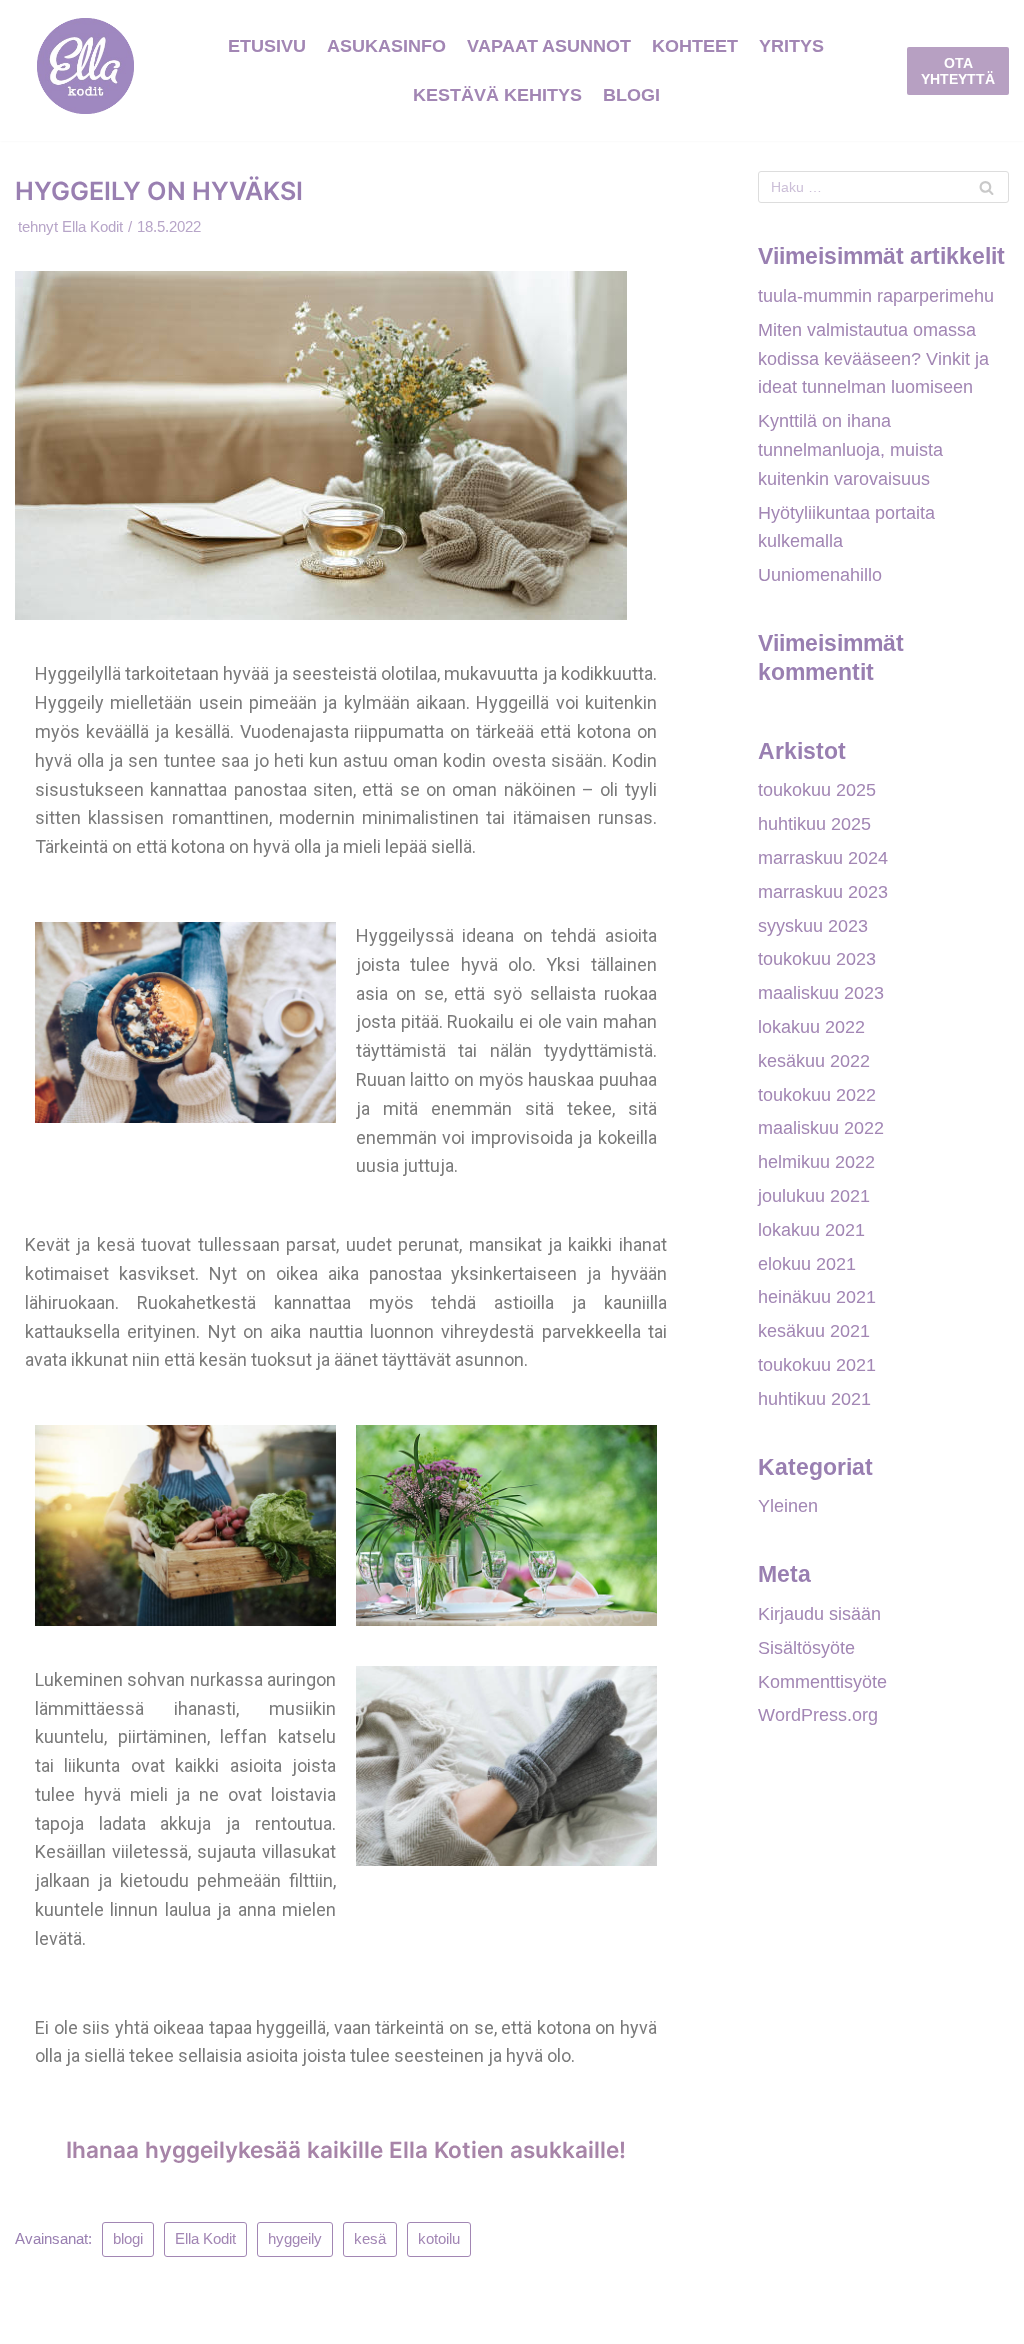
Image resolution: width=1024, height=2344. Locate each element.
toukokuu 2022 (817, 1095)
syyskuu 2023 (813, 926)
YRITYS (791, 46)
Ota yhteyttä (958, 71)
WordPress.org (818, 1715)
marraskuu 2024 (823, 858)
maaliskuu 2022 (821, 1128)
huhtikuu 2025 (814, 824)
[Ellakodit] (85, 70)
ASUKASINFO (386, 46)
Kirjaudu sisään (819, 1614)
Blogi (631, 95)
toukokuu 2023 (817, 959)
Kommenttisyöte (822, 1682)
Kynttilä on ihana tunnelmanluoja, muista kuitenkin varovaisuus (850, 450)
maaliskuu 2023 (821, 993)
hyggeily (295, 2238)
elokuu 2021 (807, 1264)
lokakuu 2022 (811, 1027)
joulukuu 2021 (814, 1196)
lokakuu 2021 (811, 1230)
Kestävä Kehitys (497, 95)
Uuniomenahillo (820, 575)
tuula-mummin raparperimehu (876, 296)
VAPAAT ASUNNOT (549, 46)
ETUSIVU (267, 46)
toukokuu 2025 (817, 790)
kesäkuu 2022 (814, 1061)
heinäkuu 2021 (817, 1297)
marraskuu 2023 (823, 892)
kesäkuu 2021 (814, 1331)
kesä (370, 2238)
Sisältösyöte (806, 1648)
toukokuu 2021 (817, 1365)
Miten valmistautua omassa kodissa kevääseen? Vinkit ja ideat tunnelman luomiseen (873, 359)
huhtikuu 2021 (814, 1399)
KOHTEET (695, 46)
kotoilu (439, 2238)
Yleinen (788, 1506)
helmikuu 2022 (816, 1162)
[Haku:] (883, 187)
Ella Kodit (92, 226)
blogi (128, 2238)
